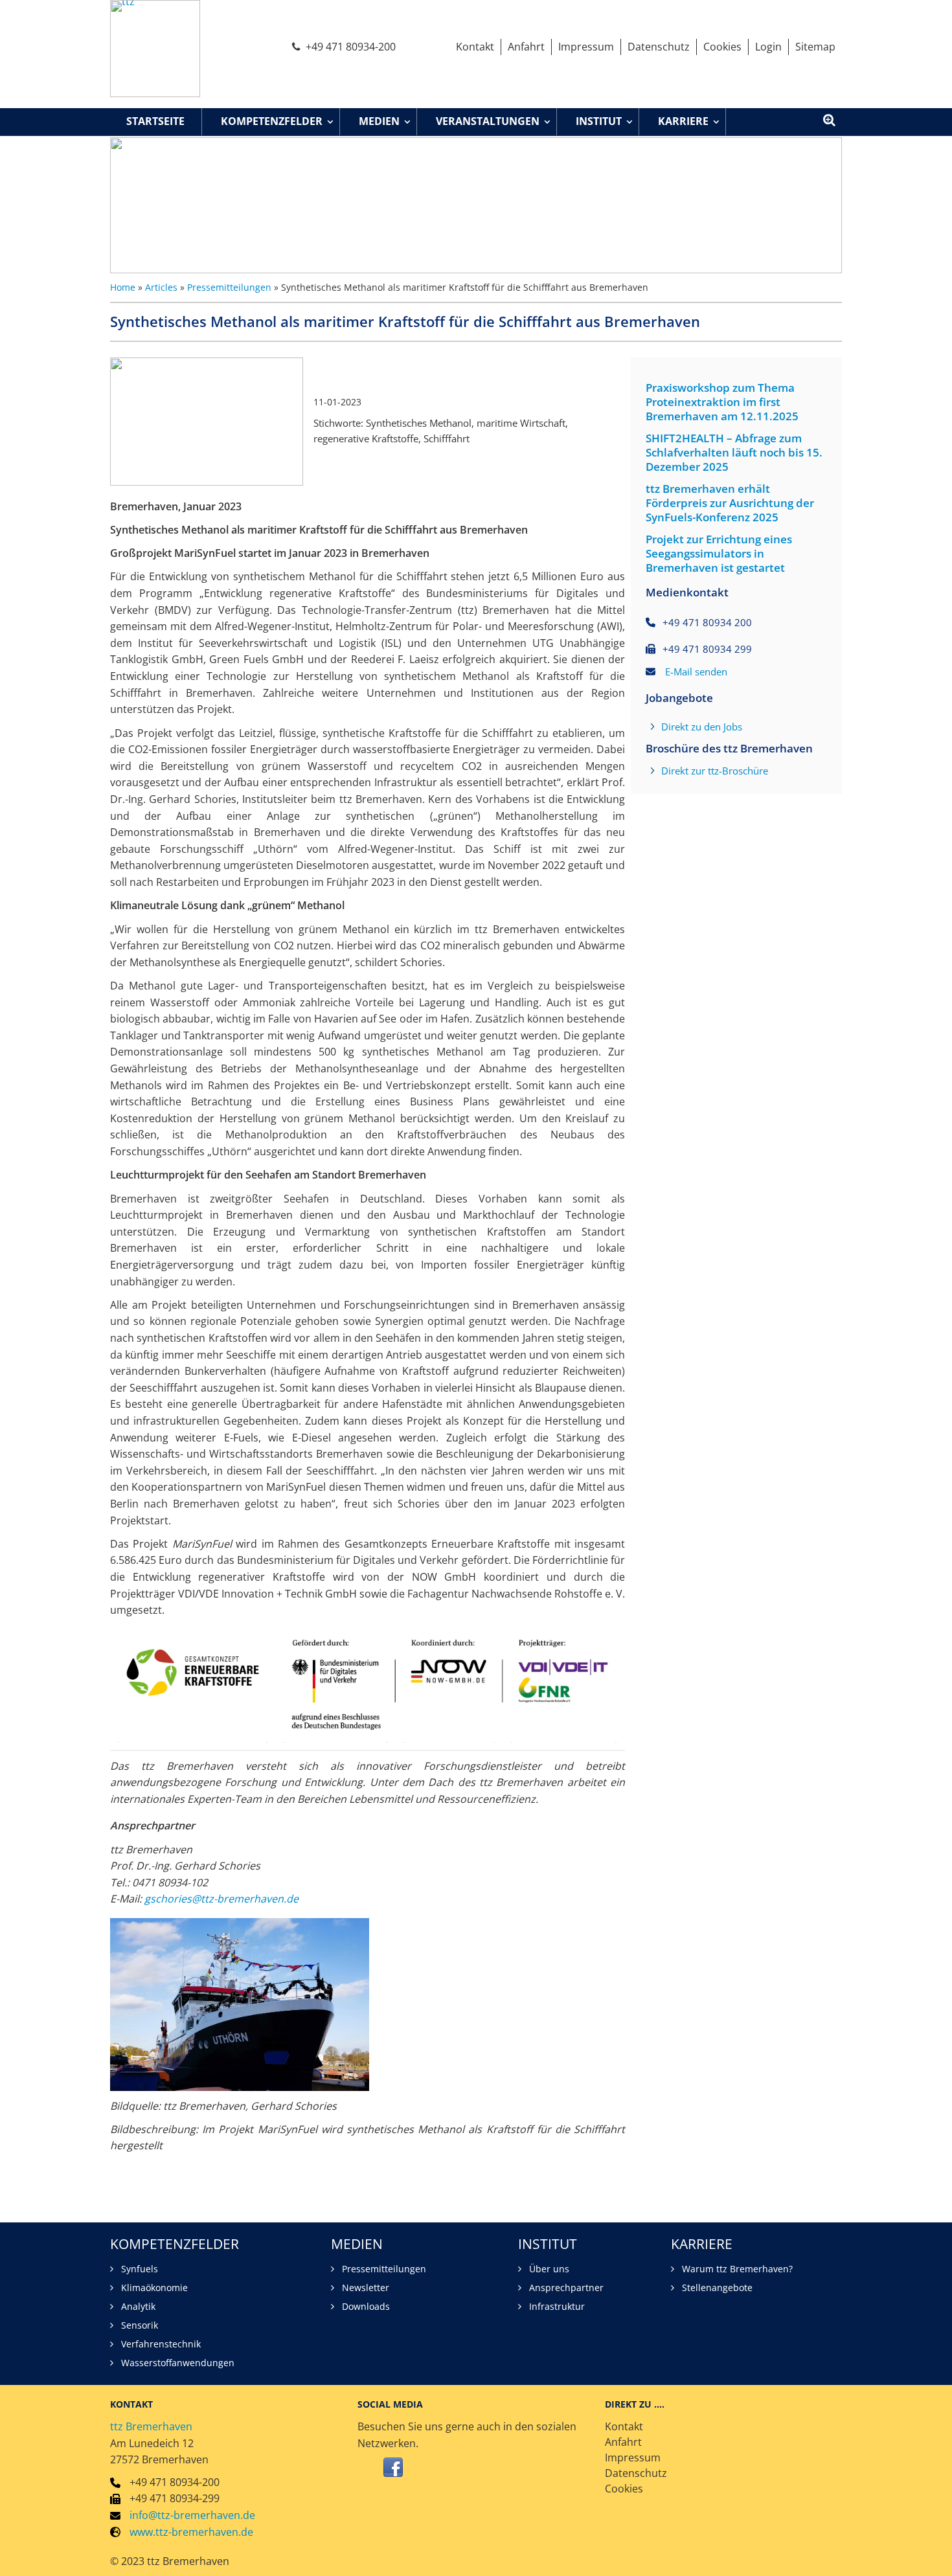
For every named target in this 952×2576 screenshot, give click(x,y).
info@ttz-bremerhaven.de (192, 2515)
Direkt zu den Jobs (702, 727)
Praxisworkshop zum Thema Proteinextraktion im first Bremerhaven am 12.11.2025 (722, 402)
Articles (161, 287)
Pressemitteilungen (229, 287)
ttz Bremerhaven (151, 2426)
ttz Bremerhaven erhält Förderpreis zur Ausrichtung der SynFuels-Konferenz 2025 (730, 503)
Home (123, 287)
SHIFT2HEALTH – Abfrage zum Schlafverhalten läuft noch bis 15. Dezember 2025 (734, 453)
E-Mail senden (696, 672)
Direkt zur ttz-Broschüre (715, 771)
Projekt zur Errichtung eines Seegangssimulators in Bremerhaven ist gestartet (719, 554)
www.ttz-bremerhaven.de (191, 2532)
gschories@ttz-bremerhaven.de (221, 1899)
